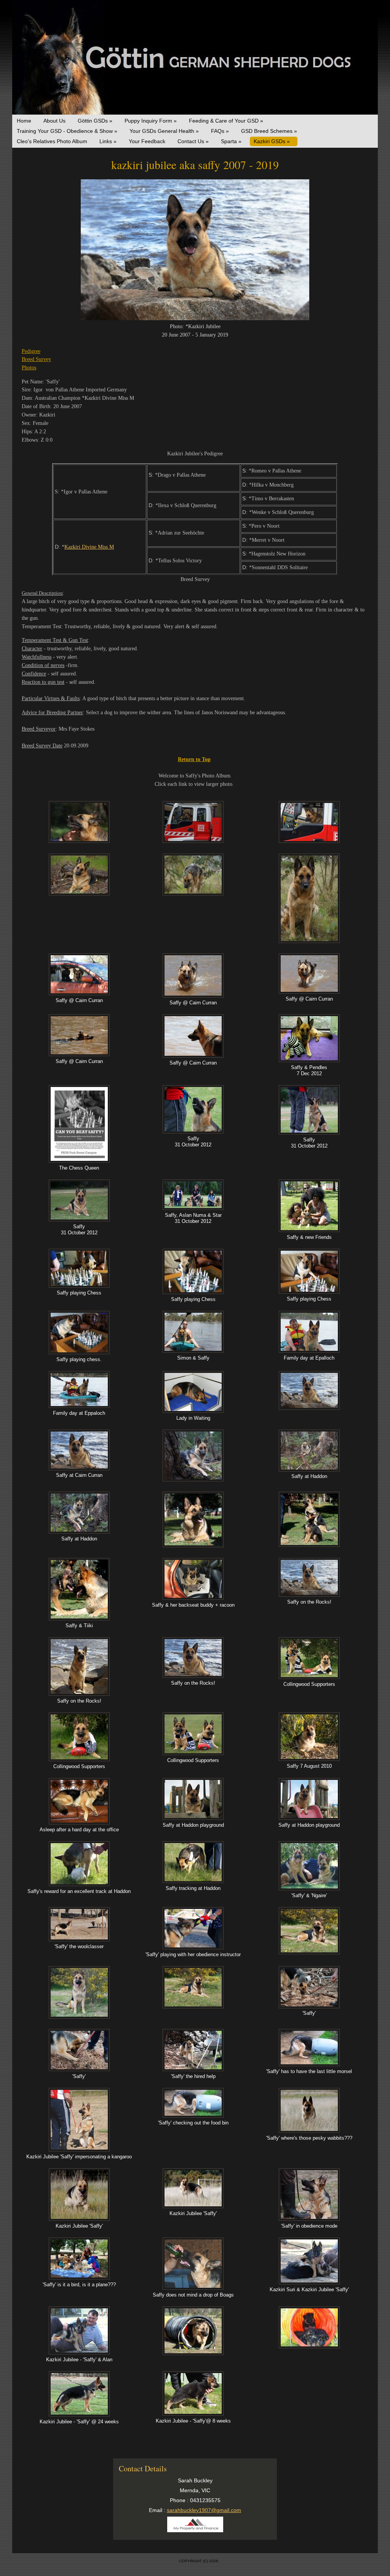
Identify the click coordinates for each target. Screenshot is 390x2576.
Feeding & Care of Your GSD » (226, 121)
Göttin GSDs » (95, 121)
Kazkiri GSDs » (272, 141)
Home (24, 121)
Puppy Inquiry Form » (151, 121)
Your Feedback (147, 141)
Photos (29, 368)
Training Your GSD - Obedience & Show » (67, 131)
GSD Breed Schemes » (269, 131)
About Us (54, 121)
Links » (108, 141)
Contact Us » (193, 141)
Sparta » (231, 141)
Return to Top (194, 759)
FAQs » (220, 131)
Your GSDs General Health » (164, 131)
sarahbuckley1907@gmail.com (204, 2510)
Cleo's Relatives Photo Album (52, 141)
